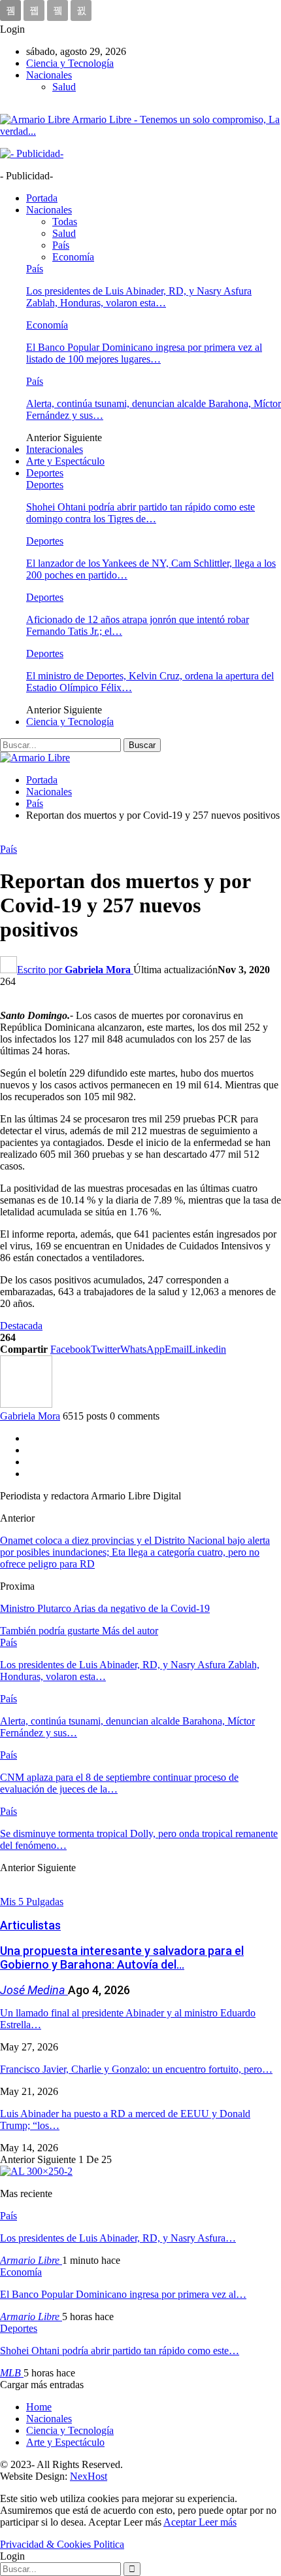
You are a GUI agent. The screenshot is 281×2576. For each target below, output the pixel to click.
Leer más (218, 2522)
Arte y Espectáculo (65, 461)
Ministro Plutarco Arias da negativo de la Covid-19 (105, 1608)
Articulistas (30, 1925)
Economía (73, 257)
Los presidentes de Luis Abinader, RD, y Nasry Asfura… (118, 2238)
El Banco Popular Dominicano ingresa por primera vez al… (123, 2294)
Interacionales (55, 449)
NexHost (89, 2476)
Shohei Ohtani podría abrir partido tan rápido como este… (120, 2351)
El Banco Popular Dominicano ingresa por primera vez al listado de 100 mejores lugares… (144, 353)
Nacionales (49, 75)
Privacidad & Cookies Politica (62, 2544)
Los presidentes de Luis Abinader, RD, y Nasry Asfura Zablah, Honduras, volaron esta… (139, 297)
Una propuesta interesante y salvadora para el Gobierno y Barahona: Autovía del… (122, 1958)
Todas (65, 222)
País (61, 245)
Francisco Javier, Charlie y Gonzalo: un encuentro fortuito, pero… (136, 2069)
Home (39, 2407)
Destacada (21, 1326)
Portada (42, 198)
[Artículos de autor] (26, 1404)
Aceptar (181, 2522)
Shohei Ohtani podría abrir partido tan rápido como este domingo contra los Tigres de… (140, 513)
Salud (64, 87)
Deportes (45, 473)
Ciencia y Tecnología (70, 63)
